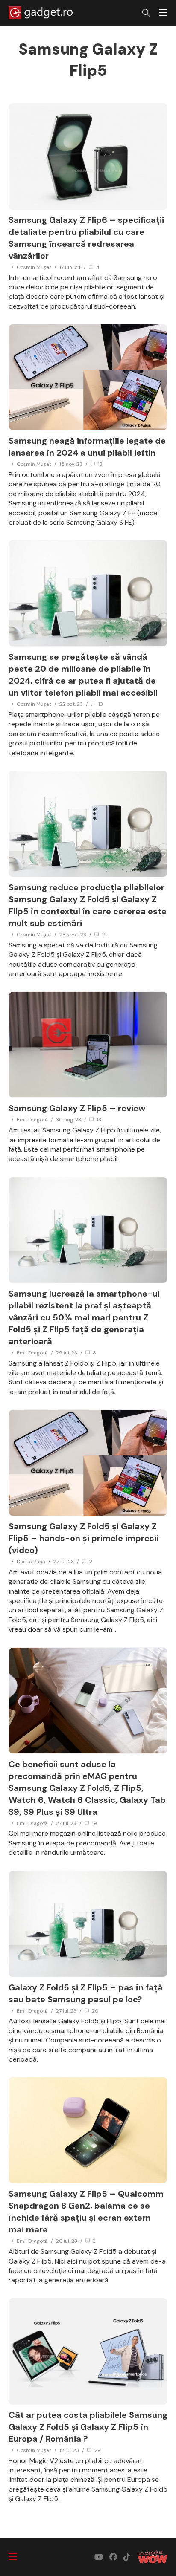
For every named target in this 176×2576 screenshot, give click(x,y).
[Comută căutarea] (146, 13)
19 (94, 1823)
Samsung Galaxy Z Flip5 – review (77, 1108)
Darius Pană (31, 1562)
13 (100, 464)
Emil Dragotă (32, 1120)
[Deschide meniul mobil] (163, 13)
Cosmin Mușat (34, 267)
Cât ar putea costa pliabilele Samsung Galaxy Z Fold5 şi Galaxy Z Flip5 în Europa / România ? (88, 2427)
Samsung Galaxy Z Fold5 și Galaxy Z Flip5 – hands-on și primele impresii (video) (84, 1538)
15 (104, 935)
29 (98, 2450)
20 (95, 2011)
